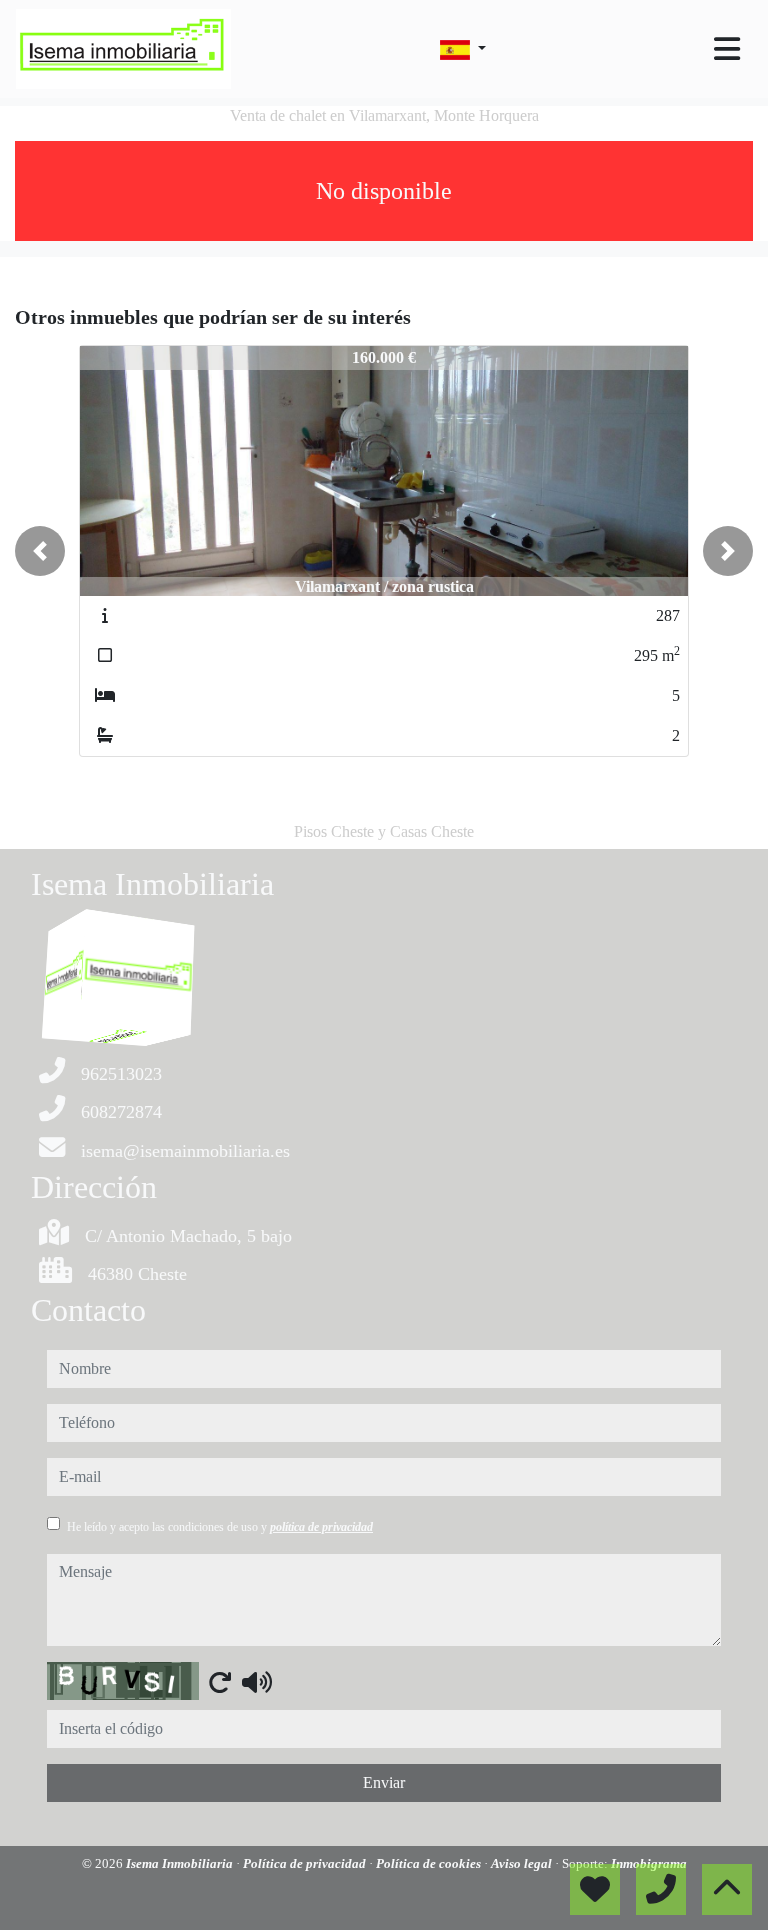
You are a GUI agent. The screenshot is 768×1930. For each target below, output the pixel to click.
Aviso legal (523, 1863)
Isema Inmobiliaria (181, 1863)
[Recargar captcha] (220, 1682)
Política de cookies (430, 1863)
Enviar (384, 1782)
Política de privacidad (306, 1863)
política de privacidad (321, 1527)
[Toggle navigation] (727, 49)
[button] (40, 551)
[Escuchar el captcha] (257, 1682)
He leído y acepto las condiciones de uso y (220, 1527)
